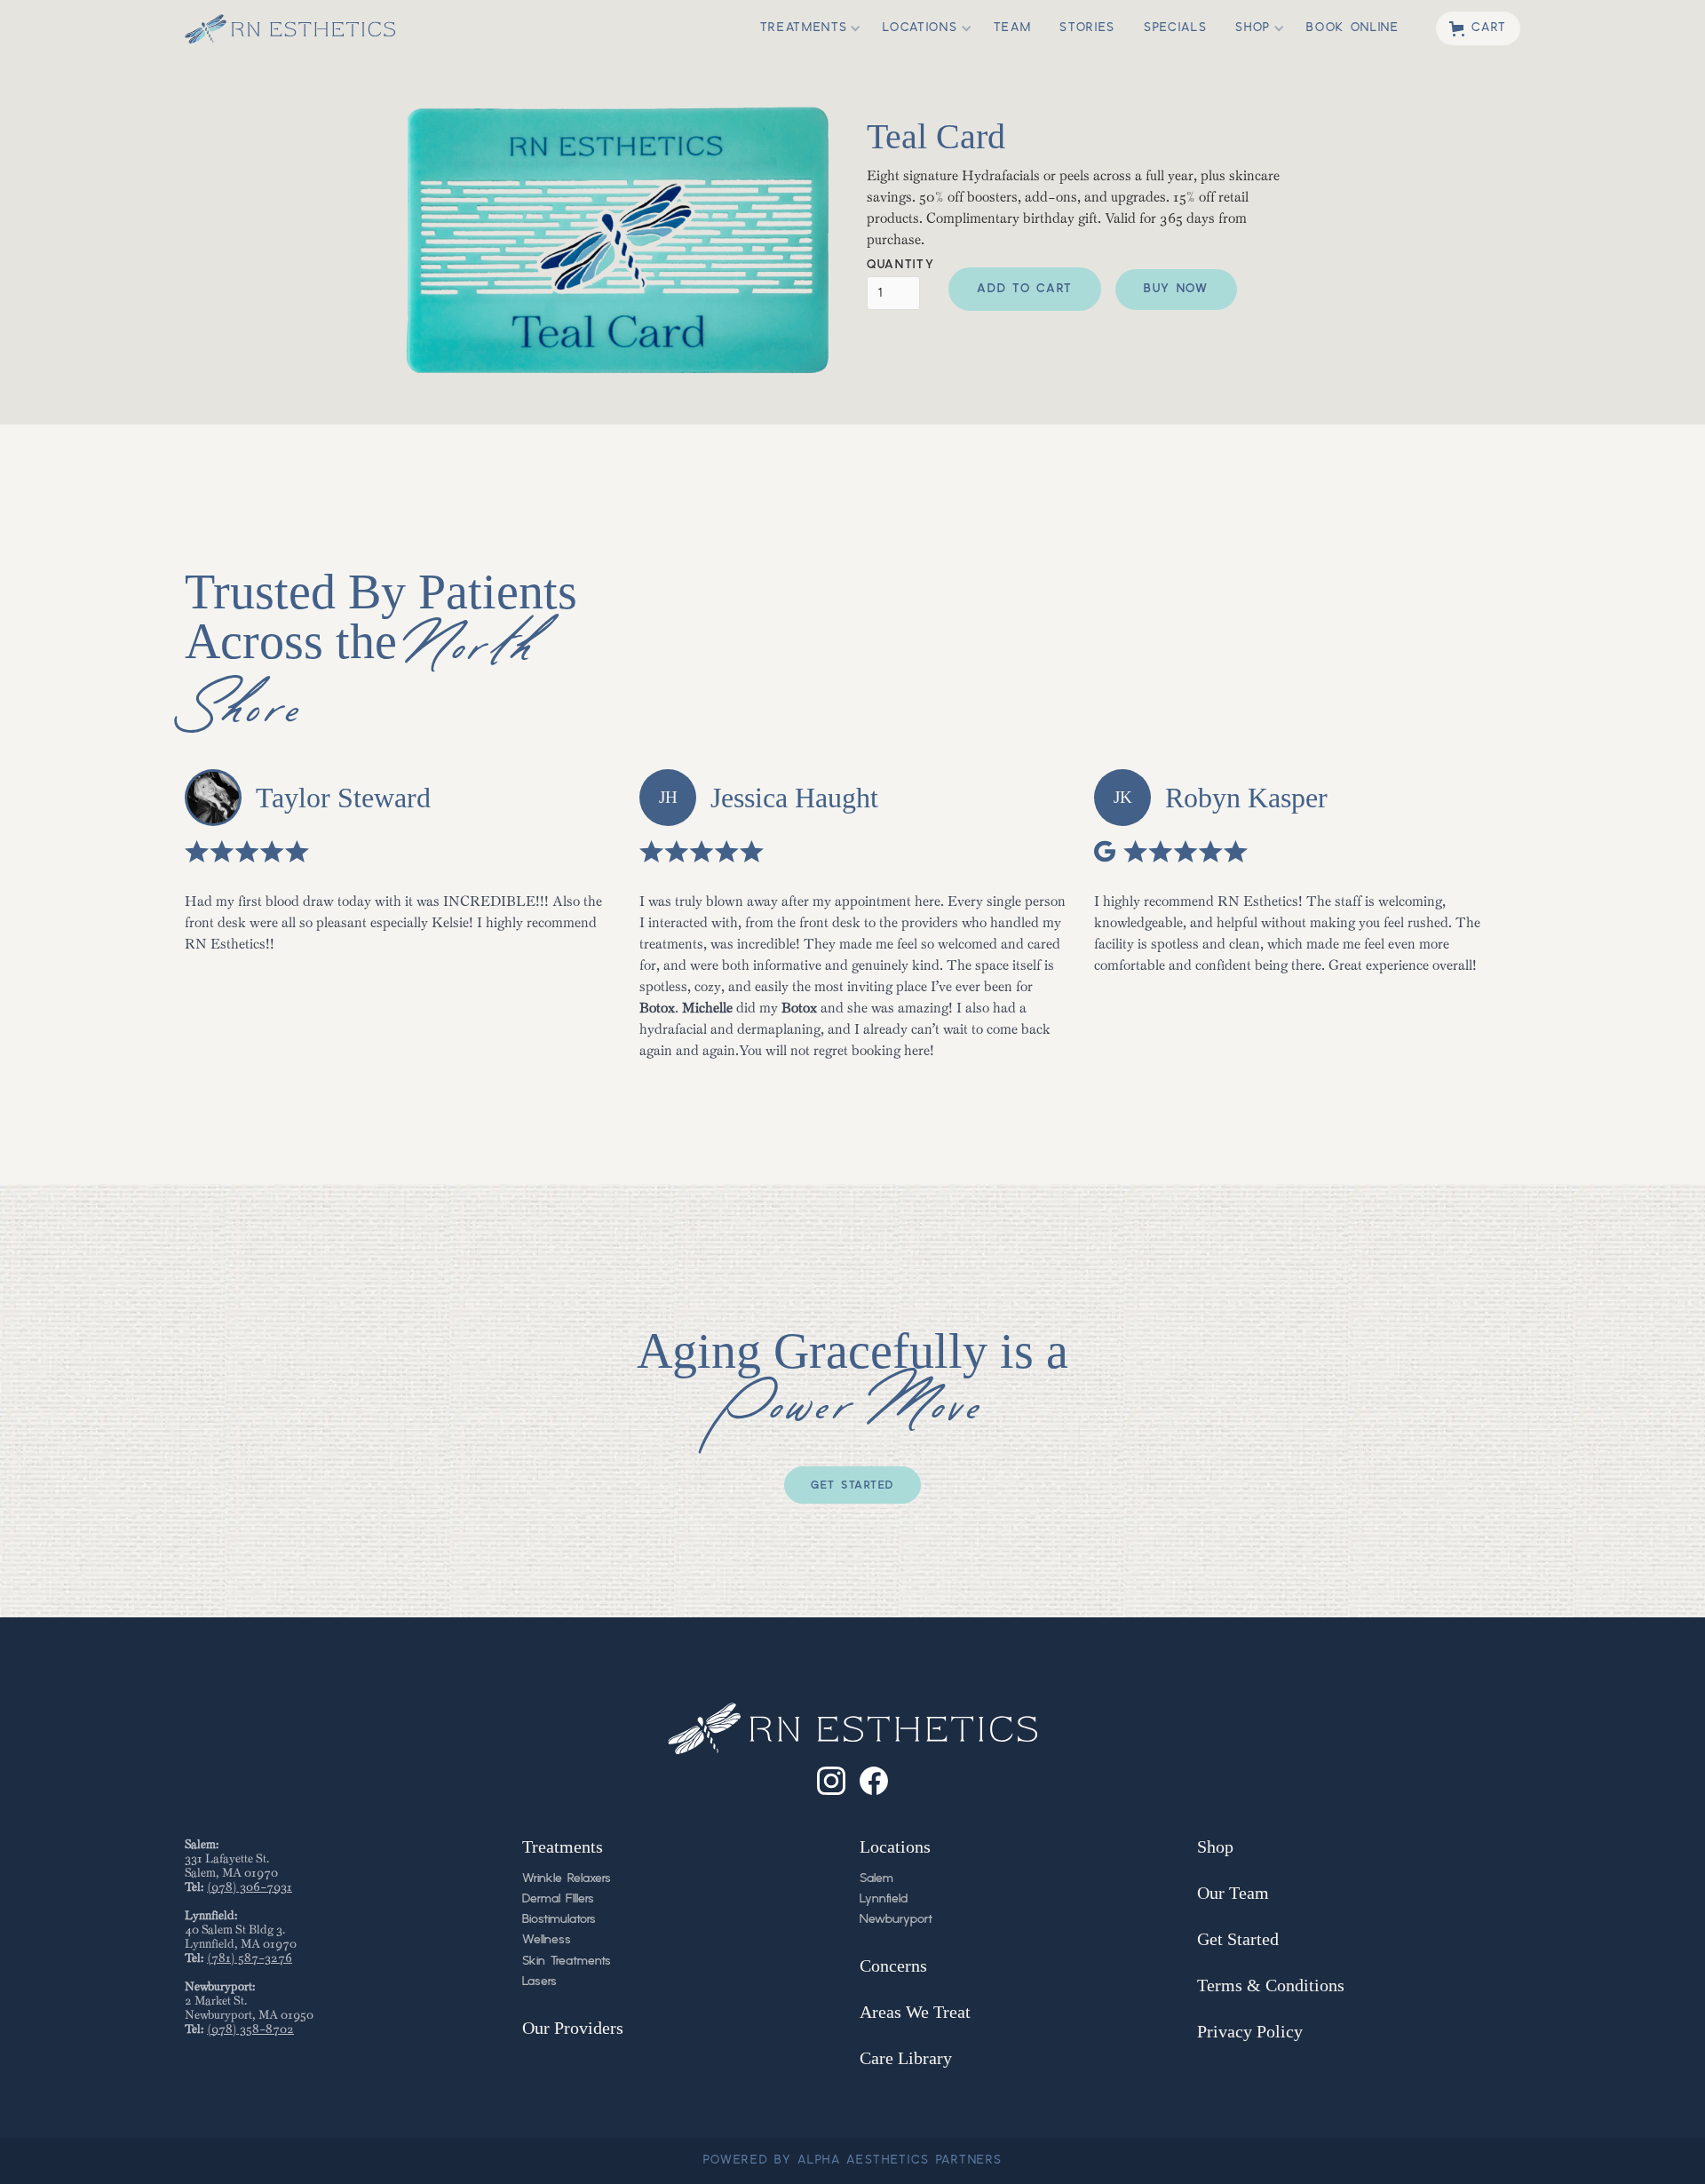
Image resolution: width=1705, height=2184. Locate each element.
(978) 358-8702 (250, 2029)
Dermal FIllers (558, 1899)
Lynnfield (884, 1899)
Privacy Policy (1250, 2031)
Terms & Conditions (1271, 1985)
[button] (804, 29)
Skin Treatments (567, 1961)
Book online (1352, 28)
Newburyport (896, 1919)
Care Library (906, 2058)
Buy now (1176, 289)
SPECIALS (1175, 28)
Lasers (539, 1981)
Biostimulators (559, 1919)
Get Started (852, 1485)
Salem (876, 1878)
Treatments (563, 1846)
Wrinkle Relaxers (567, 1878)
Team (1013, 28)
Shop (1215, 1846)
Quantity (900, 266)
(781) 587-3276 (250, 1958)
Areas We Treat (915, 2012)
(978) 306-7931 (250, 1887)
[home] (290, 28)
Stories (1087, 28)
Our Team (1233, 1893)
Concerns (893, 1966)
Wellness (547, 1940)
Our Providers (573, 2028)
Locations (895, 1846)
